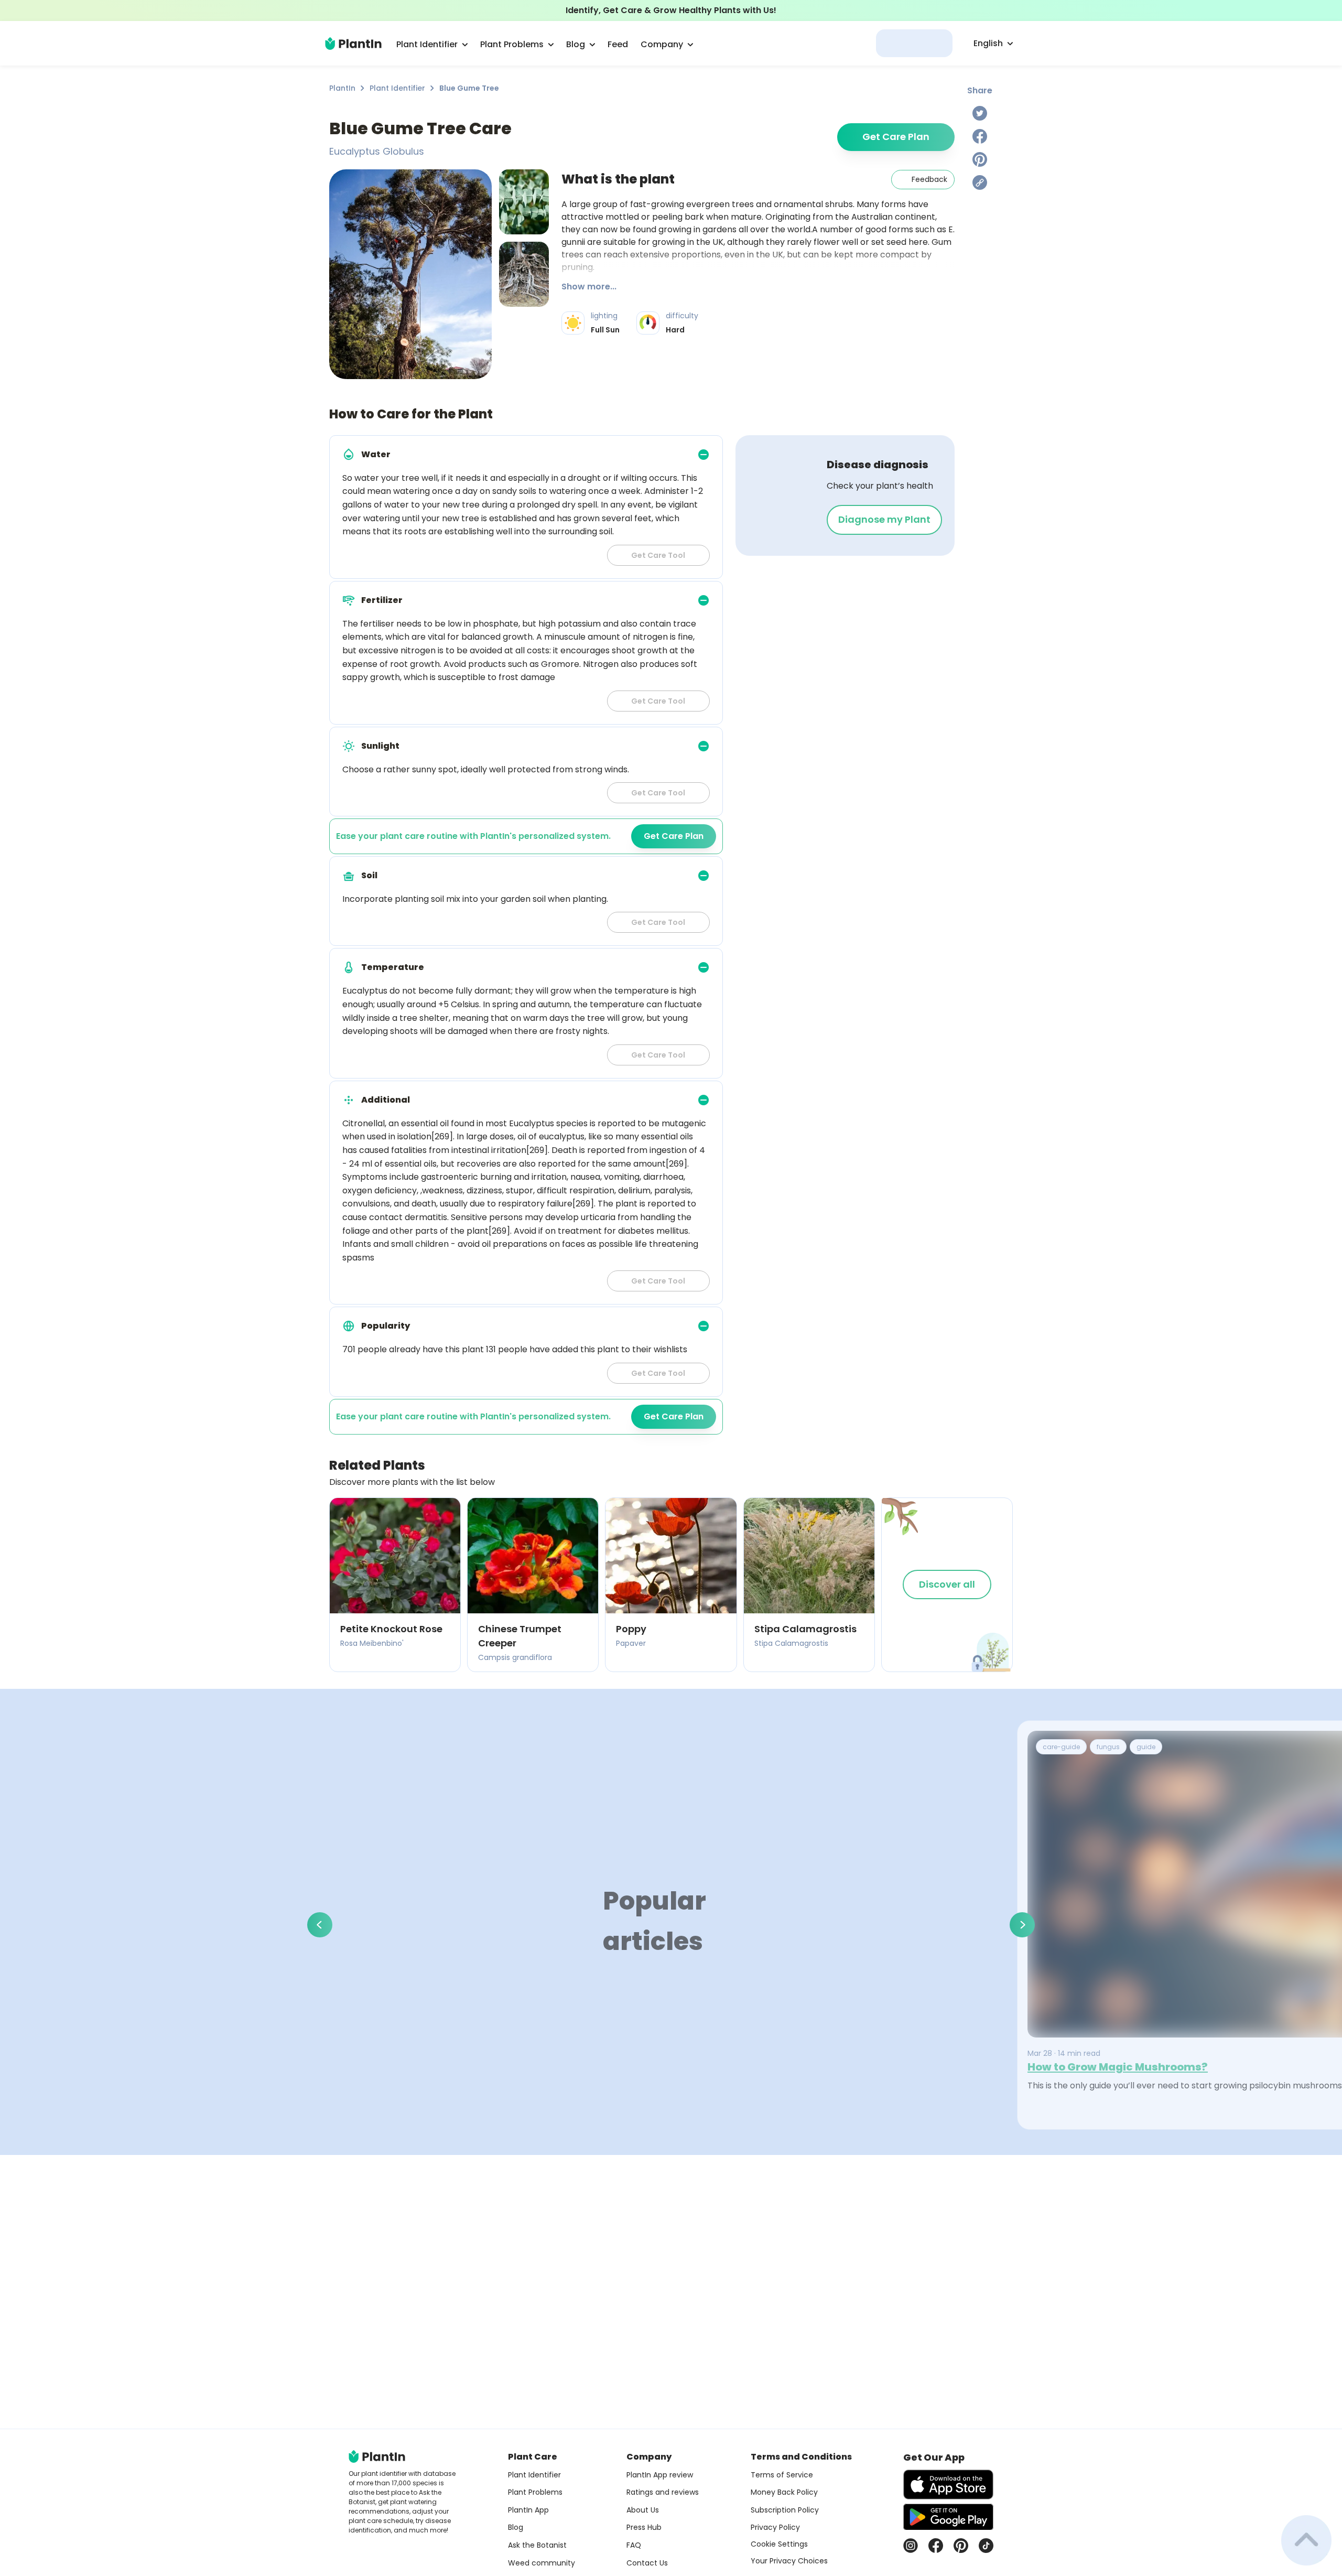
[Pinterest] (980, 159)
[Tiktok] (986, 2546)
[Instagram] (911, 2546)
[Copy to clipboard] (980, 182)
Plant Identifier (397, 88)
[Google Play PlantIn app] (948, 2517)
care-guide (1061, 1747)
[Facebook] (980, 136)
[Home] (353, 44)
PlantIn (342, 88)
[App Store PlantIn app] (948, 2485)
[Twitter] (980, 113)
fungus (1108, 1747)
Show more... (589, 287)
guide (1146, 1747)
